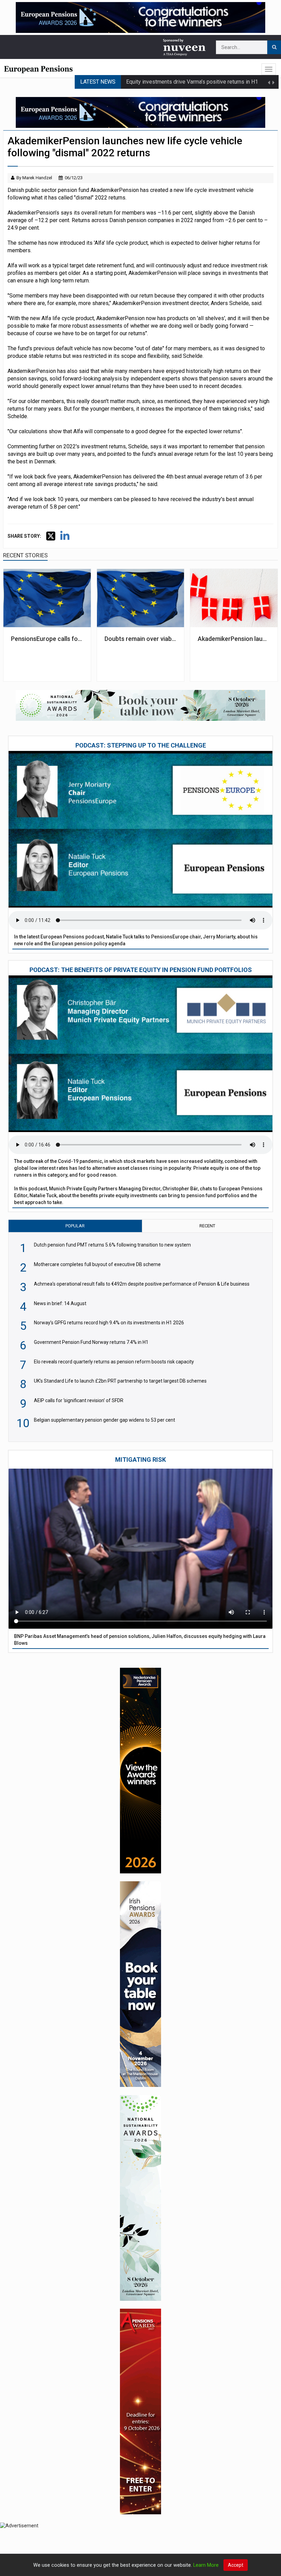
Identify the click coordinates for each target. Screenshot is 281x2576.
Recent (207, 1226)
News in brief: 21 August (156, 87)
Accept (236, 2565)
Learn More (206, 2565)
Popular (75, 1226)
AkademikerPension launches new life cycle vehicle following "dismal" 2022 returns (234, 639)
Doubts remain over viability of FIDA (140, 639)
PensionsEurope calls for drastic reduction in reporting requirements (47, 639)
